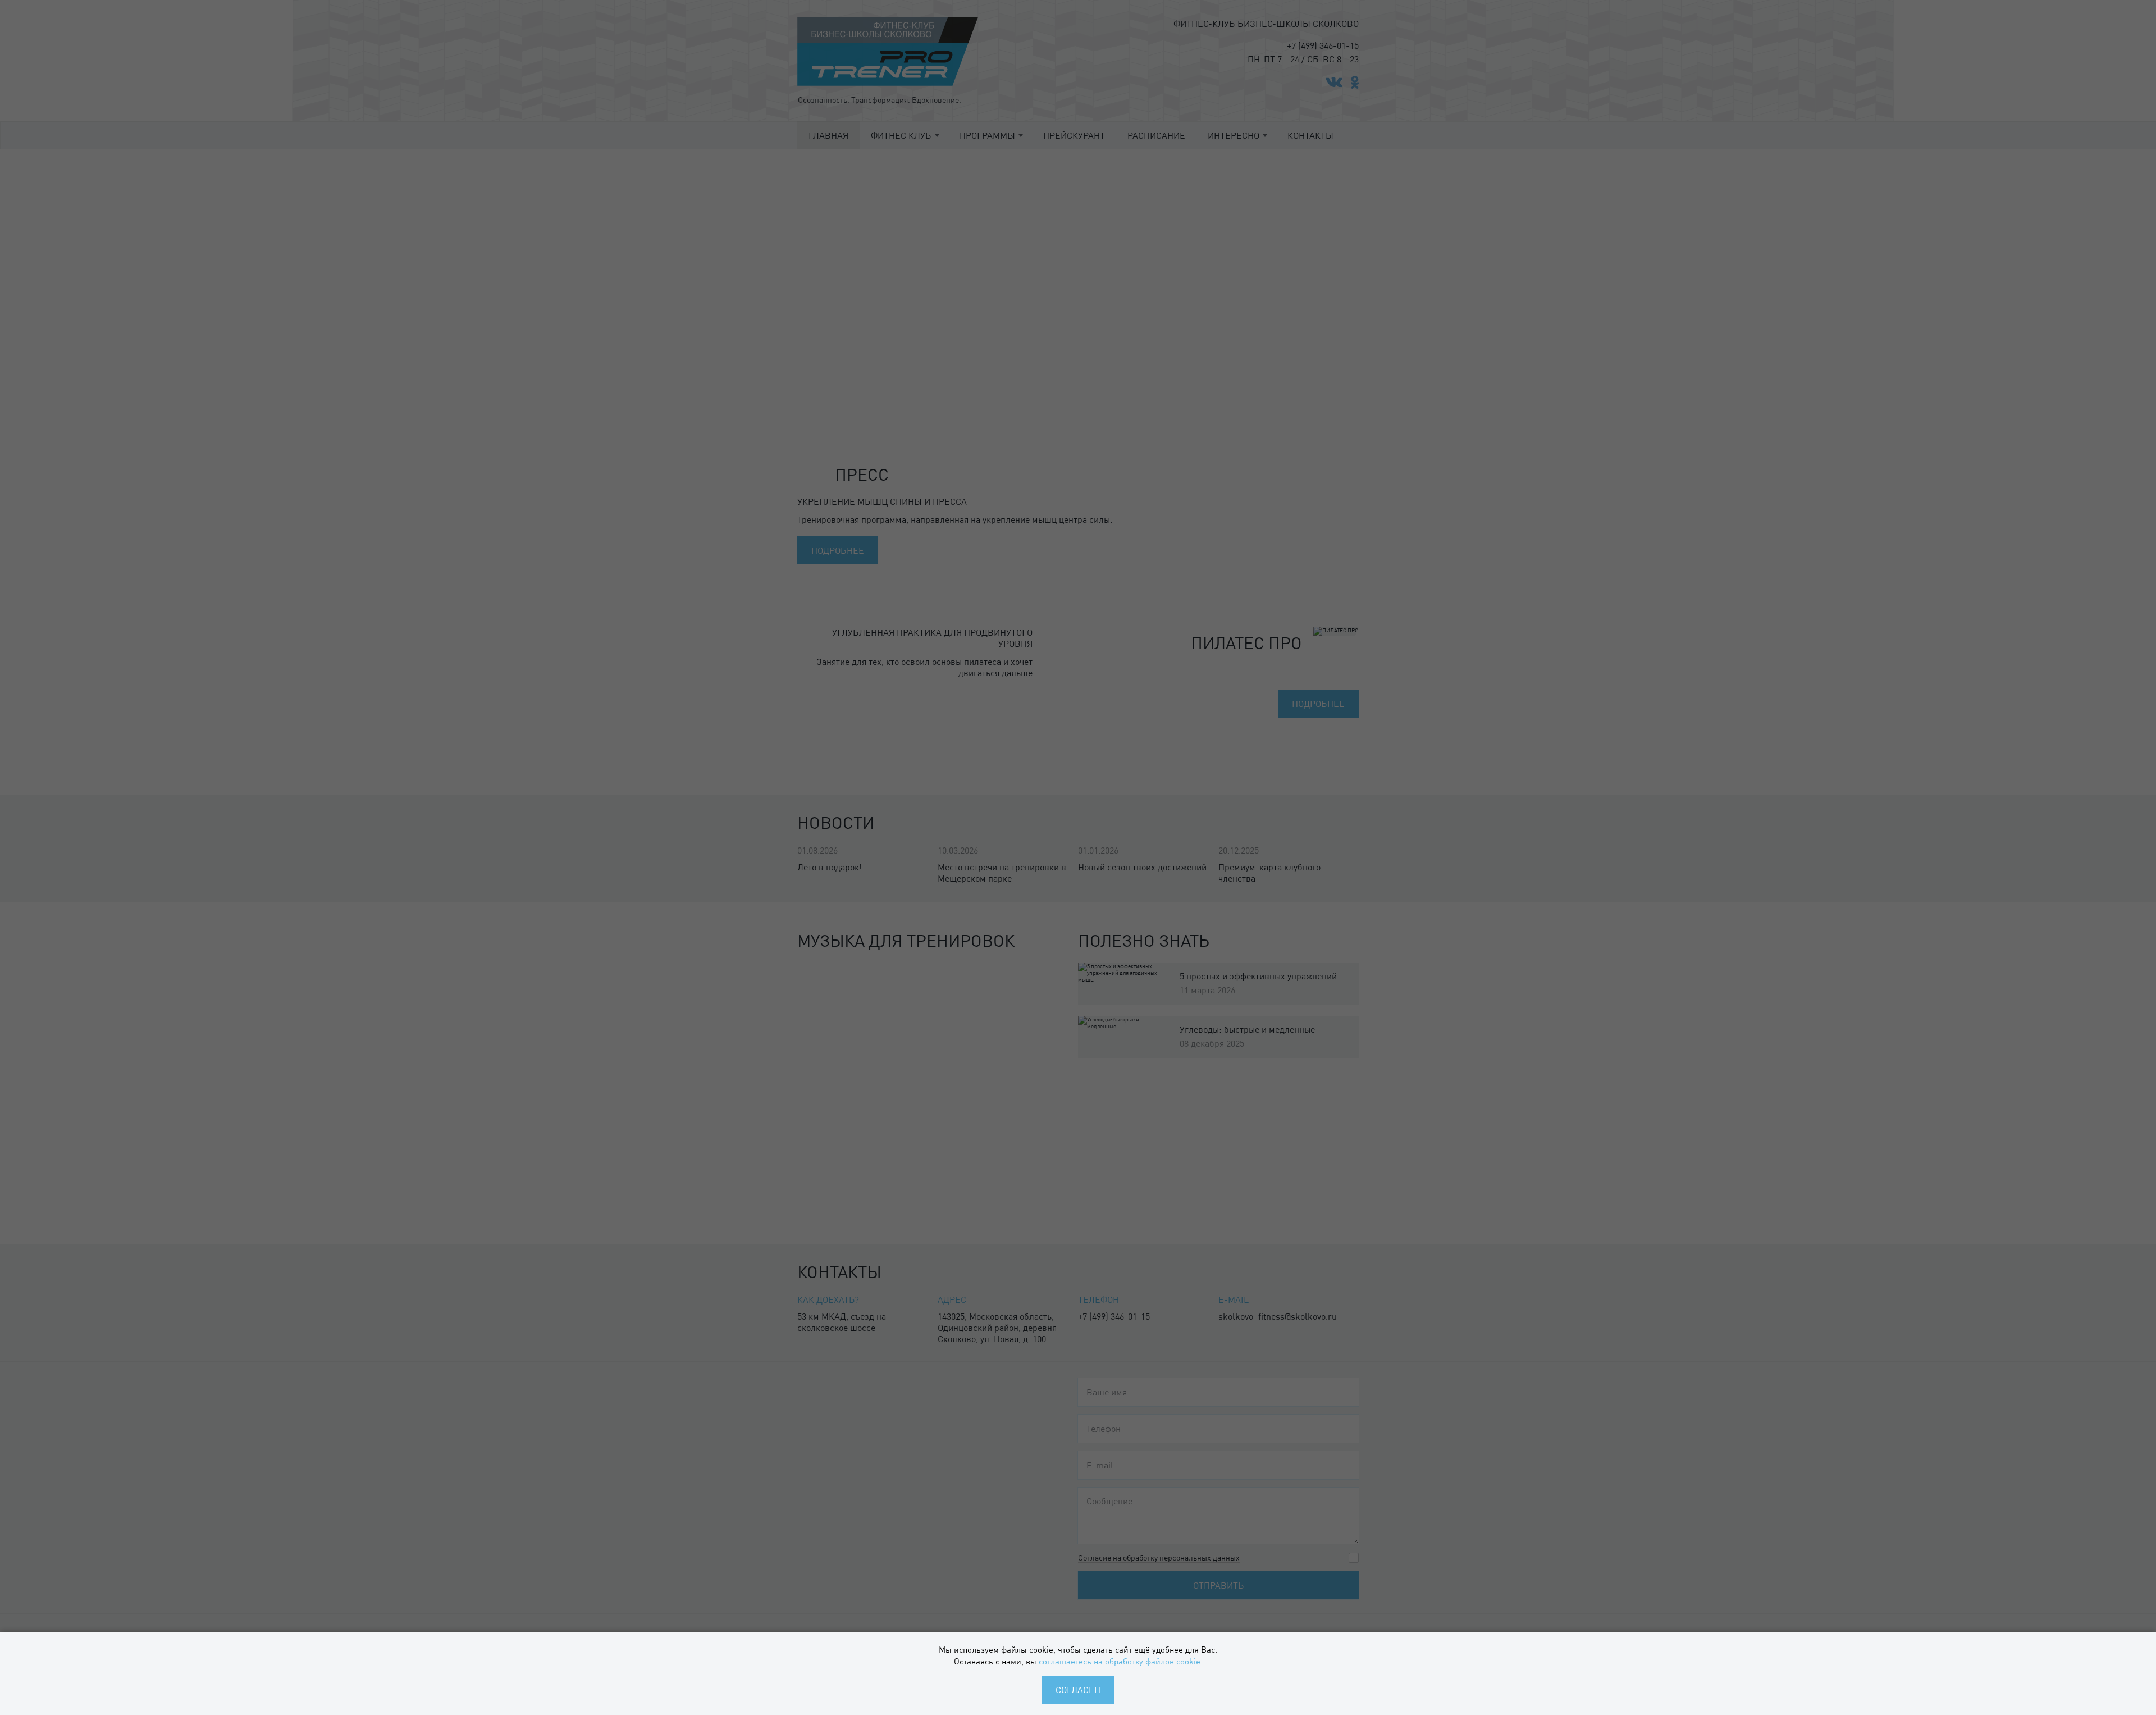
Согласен (1078, 1689)
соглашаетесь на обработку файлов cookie (1120, 1661)
